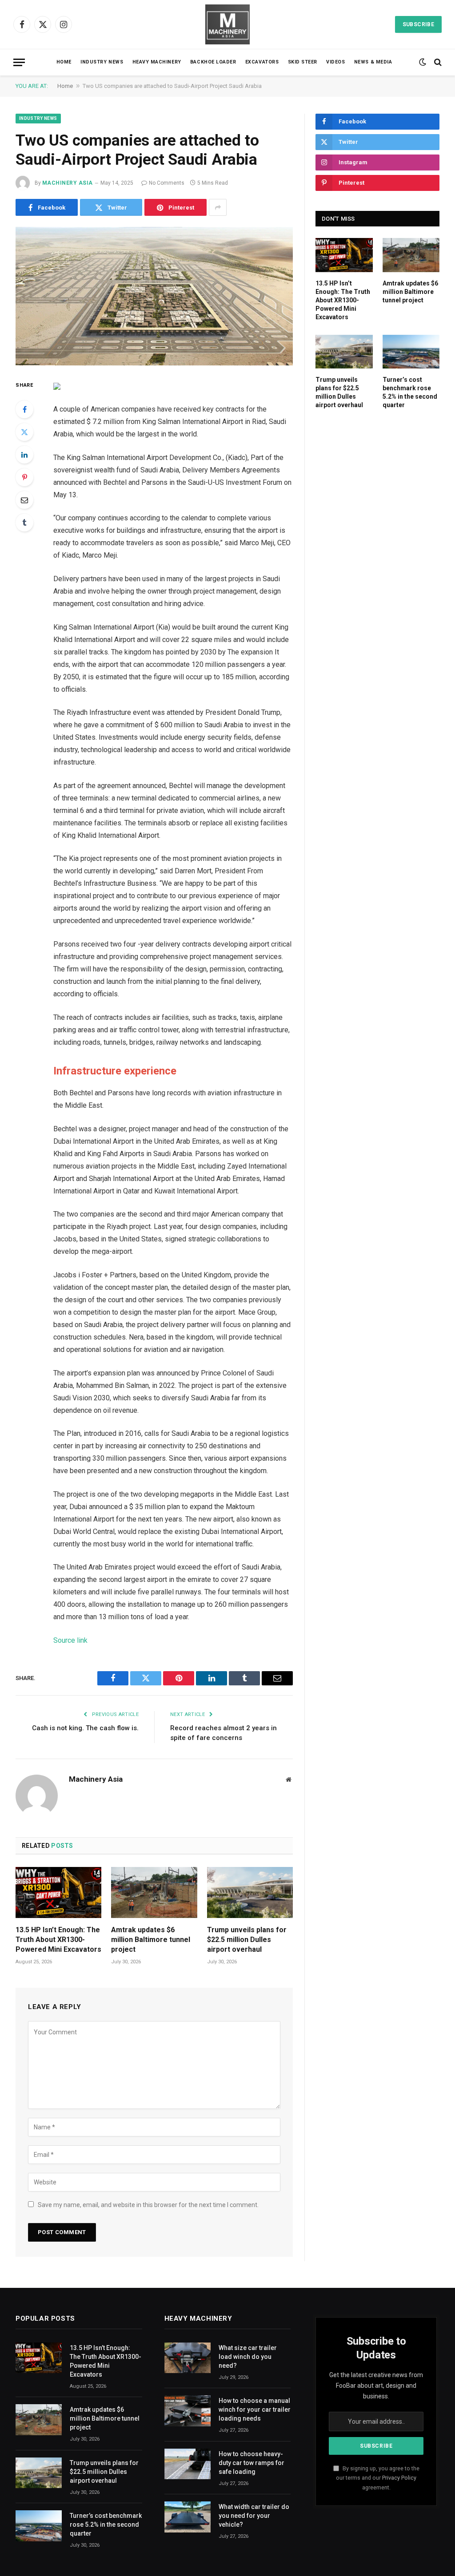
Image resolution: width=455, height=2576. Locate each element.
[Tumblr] (24, 523)
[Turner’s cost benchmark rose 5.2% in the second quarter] (411, 352)
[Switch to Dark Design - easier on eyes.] (423, 62)
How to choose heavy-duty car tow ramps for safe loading (251, 2463)
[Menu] (19, 62)
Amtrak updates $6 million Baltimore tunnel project (151, 1940)
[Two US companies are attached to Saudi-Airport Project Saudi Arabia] (154, 296)
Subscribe (418, 24)
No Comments (167, 183)
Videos (335, 62)
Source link (70, 1640)
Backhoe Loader (213, 62)
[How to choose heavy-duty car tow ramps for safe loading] (188, 2464)
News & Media (373, 62)
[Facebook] (24, 409)
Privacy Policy (399, 2478)
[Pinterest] (24, 477)
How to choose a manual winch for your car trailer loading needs (255, 2410)
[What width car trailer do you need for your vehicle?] (188, 2517)
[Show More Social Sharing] (218, 207)
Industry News (102, 62)
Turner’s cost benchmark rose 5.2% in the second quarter (410, 392)
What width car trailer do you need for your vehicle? (254, 2516)
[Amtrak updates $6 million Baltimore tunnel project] (154, 1892)
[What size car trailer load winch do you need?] (188, 2358)
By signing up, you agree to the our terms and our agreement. (378, 2478)
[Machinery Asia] (227, 24)
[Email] (24, 500)
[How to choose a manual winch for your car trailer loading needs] (188, 2411)
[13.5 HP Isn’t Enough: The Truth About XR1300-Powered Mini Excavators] (58, 1892)
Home (64, 62)
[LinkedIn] (24, 455)
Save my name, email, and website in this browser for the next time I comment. (148, 2205)
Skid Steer (303, 62)
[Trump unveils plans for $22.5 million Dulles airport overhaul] (250, 1892)
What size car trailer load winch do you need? (248, 2357)
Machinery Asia (68, 183)
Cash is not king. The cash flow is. (85, 1728)
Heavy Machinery (157, 62)
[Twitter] (24, 432)
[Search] (437, 62)
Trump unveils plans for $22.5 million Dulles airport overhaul (247, 1940)
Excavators (262, 62)
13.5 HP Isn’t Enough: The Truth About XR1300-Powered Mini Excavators (58, 1940)
